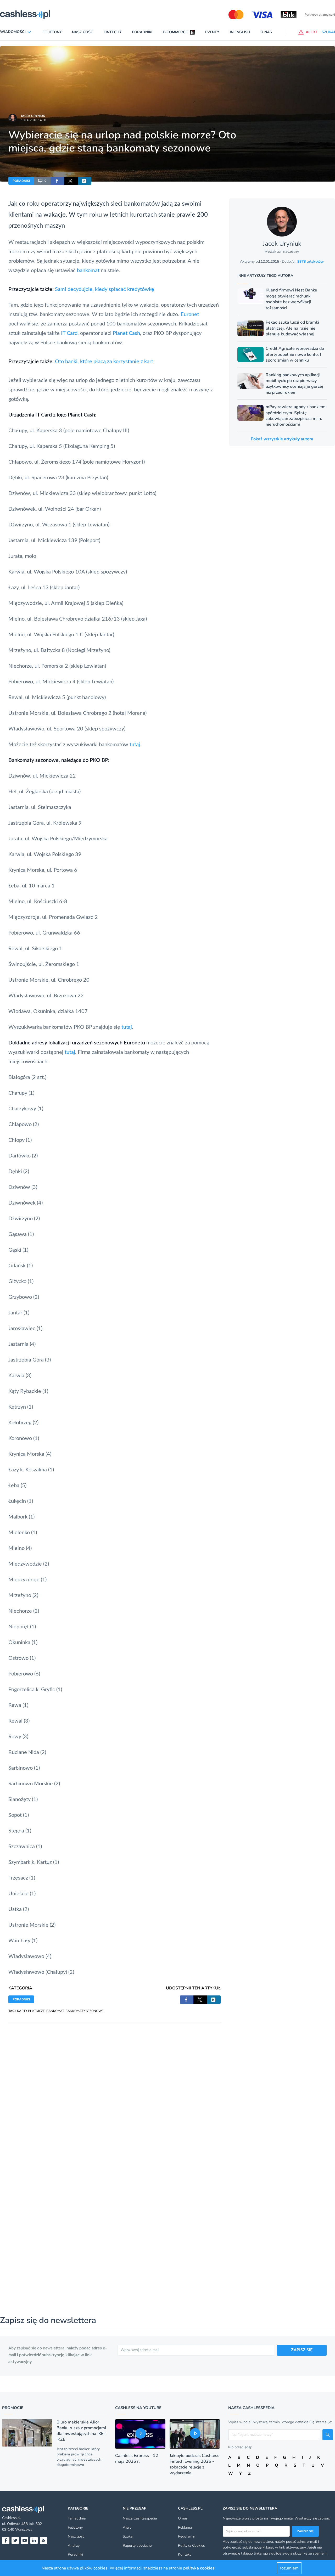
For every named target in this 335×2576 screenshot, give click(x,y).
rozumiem (289, 2568)
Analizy (74, 2546)
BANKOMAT (55, 2011)
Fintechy (113, 32)
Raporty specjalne (137, 2546)
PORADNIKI (21, 181)
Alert (127, 2527)
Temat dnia (77, 2518)
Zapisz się (305, 2531)
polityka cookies (199, 2568)
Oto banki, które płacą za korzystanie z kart (104, 362)
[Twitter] (15, 2540)
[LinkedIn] (34, 2540)
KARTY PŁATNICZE (31, 2011)
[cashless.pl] (25, 15)
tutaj (135, 745)
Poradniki (142, 32)
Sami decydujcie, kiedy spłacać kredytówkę (105, 289)
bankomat (88, 271)
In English (240, 32)
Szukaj (128, 2536)
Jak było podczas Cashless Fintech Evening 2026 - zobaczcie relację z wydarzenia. (194, 2464)
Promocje (13, 2408)
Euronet (190, 314)
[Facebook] (6, 2540)
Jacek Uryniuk (33, 116)
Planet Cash (126, 333)
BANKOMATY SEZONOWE (85, 2011)
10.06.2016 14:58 (33, 120)
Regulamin (187, 2536)
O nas (266, 32)
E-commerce (175, 32)
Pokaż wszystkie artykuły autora (282, 439)
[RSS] (43, 2540)
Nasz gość (83, 32)
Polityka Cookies (191, 2546)
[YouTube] (25, 2540)
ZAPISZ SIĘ (302, 2350)
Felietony (52, 32)
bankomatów (142, 204)
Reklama (185, 2527)
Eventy (212, 32)
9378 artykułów (311, 261)
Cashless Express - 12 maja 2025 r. (137, 2459)
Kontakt (184, 2554)
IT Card (69, 333)
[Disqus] (115, 2088)
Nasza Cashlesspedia (140, 2518)
